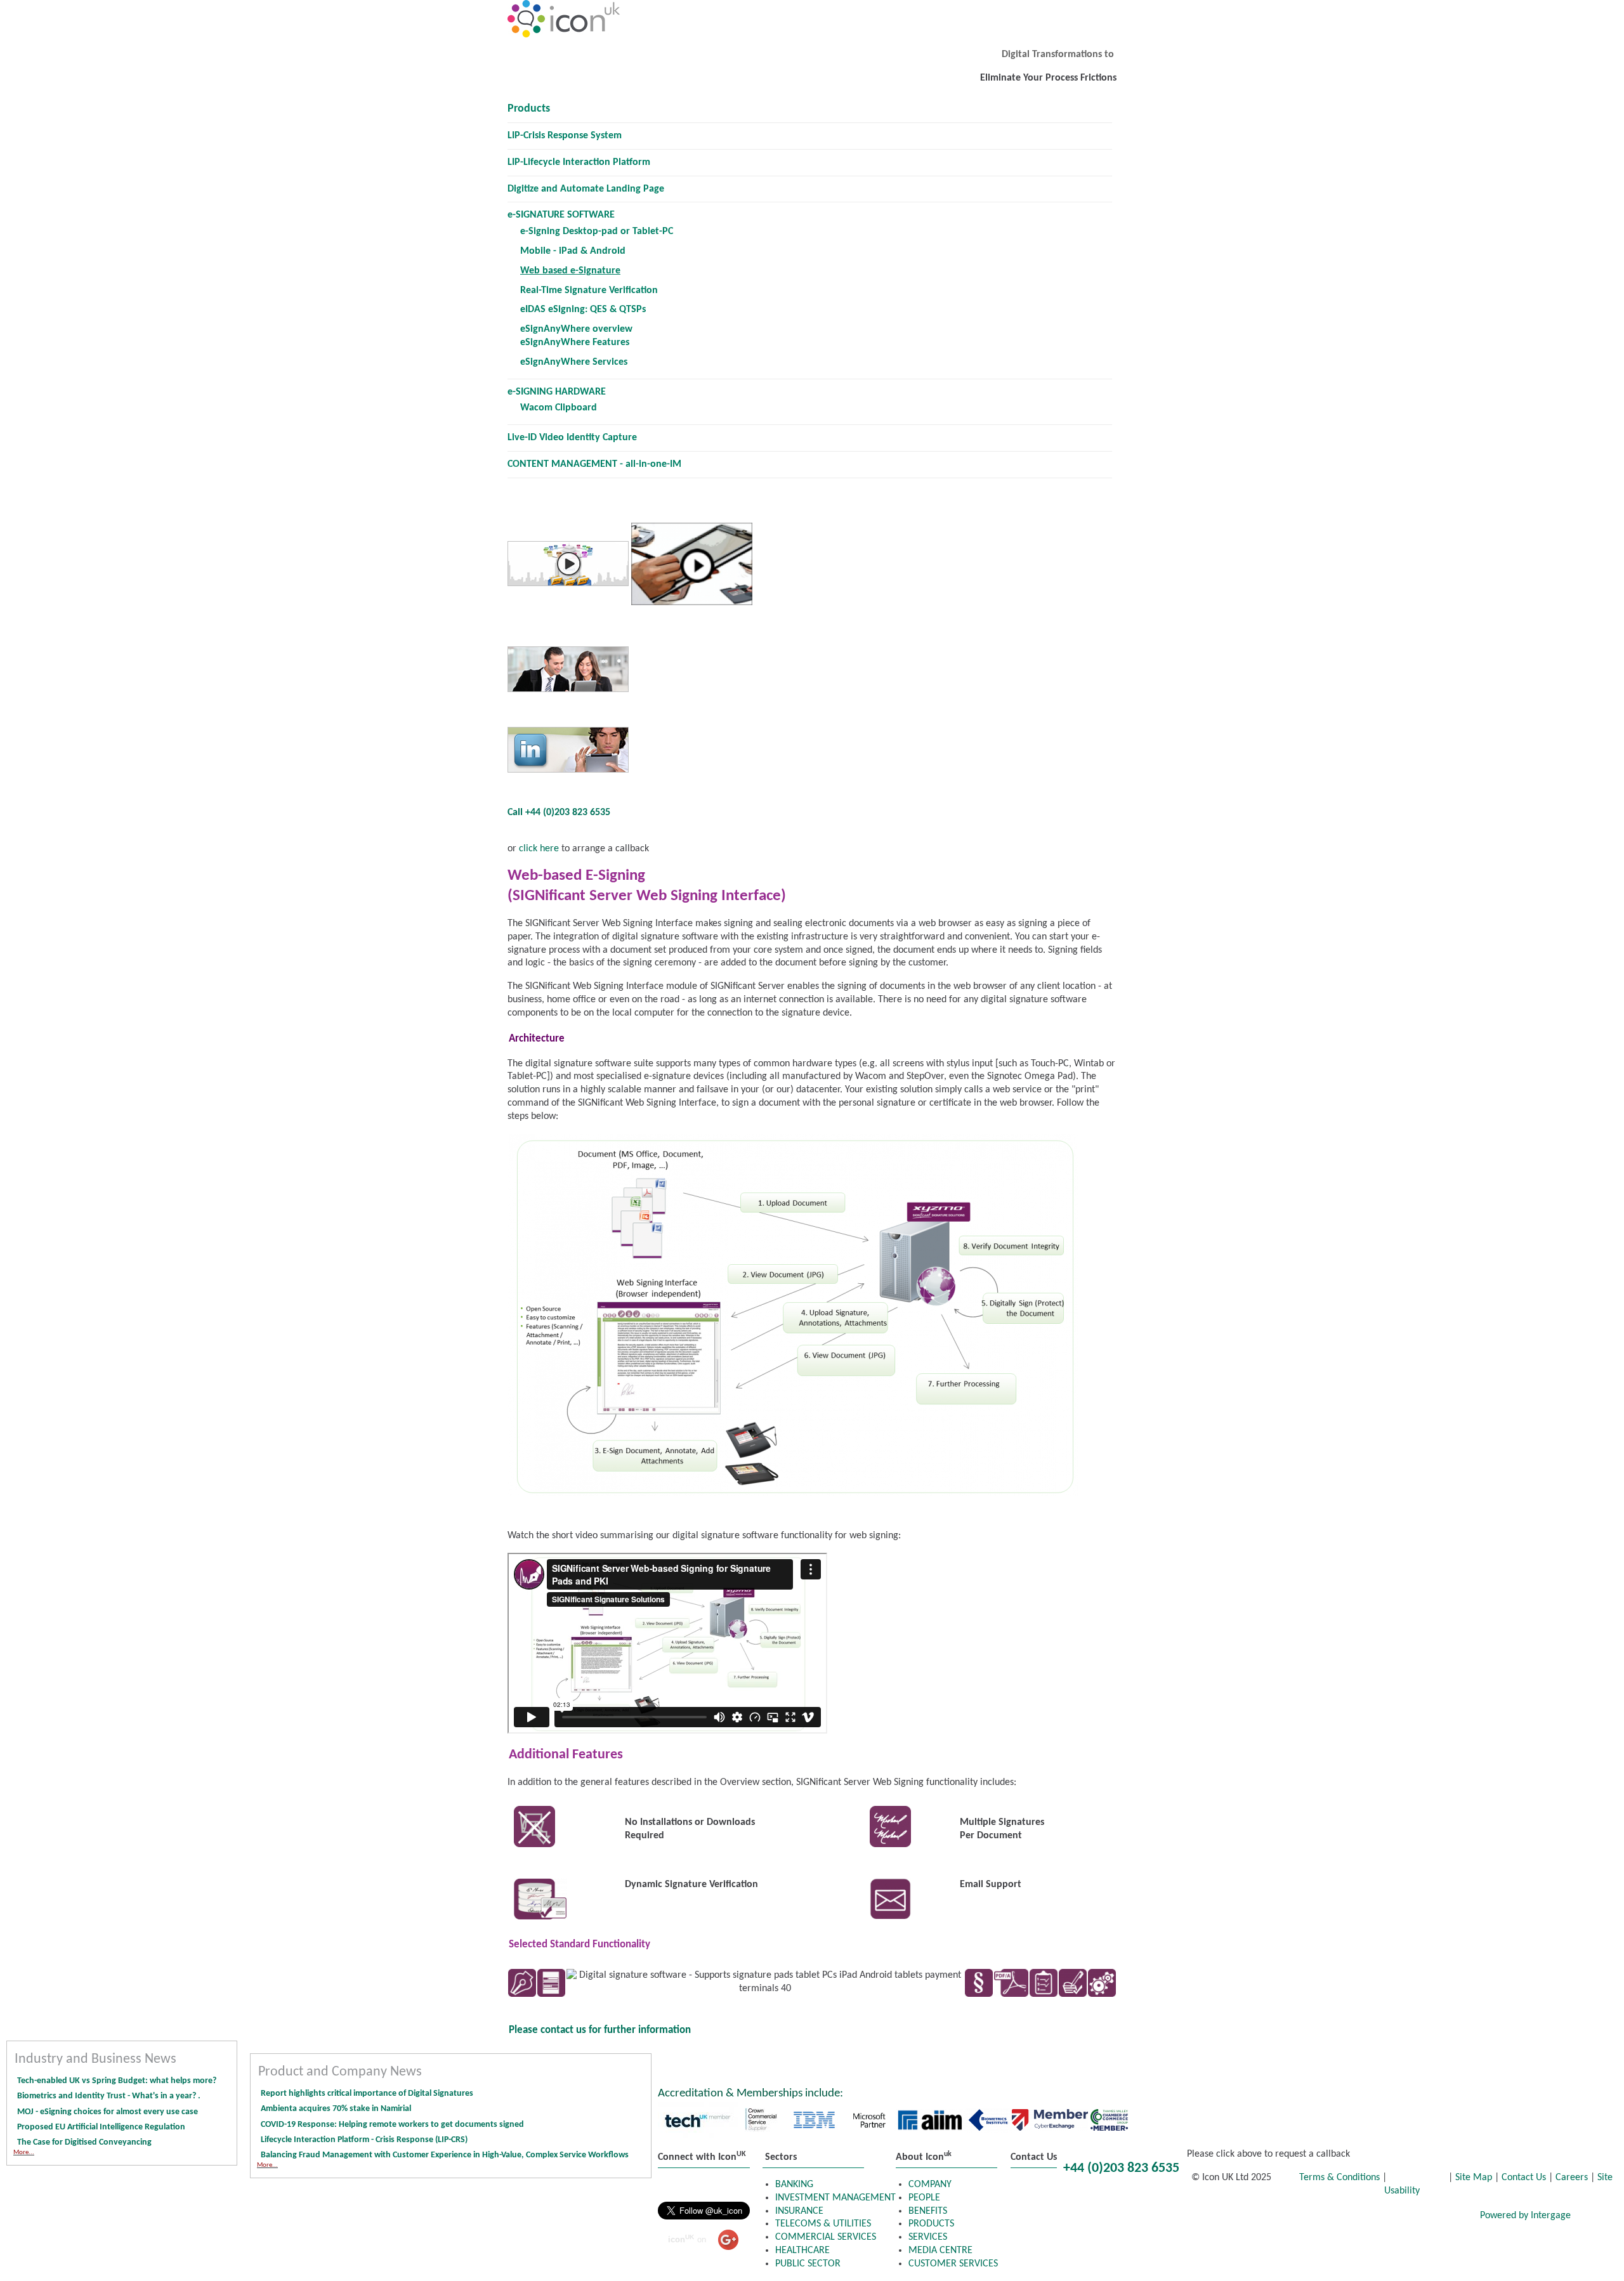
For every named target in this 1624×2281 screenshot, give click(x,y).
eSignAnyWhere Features (575, 343)
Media (1378, 2217)
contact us (563, 2030)
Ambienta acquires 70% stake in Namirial (336, 2109)
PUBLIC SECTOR (808, 2264)
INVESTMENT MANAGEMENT (835, 2198)
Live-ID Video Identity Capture (572, 438)
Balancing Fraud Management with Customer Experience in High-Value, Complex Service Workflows (446, 2155)
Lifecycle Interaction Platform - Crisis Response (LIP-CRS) (364, 2140)
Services (1249, 2217)
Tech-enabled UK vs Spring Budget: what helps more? (117, 2081)
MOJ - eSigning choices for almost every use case (108, 2112)
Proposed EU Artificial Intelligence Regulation (101, 2127)
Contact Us (1524, 2178)
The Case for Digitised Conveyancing (84, 2142)
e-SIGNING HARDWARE (557, 392)
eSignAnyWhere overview (576, 329)
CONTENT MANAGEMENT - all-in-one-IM (594, 464)
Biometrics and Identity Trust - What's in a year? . (109, 2096)
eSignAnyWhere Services (574, 362)
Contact (1445, 2217)
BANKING (794, 2185)
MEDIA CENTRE (940, 2251)
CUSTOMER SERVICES (953, 2264)
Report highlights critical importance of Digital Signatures (367, 2094)
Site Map (1474, 2178)
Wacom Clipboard (559, 408)
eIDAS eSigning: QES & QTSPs (583, 310)
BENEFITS (928, 2211)
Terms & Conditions (1341, 2178)
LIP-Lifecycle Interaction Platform (579, 162)
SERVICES (928, 2237)
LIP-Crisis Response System (565, 136)
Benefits (1177, 2217)
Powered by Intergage (1525, 2216)
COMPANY (930, 2185)
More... (24, 2153)
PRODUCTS (931, 2224)
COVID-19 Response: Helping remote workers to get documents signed (392, 2125)
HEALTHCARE (802, 2251)
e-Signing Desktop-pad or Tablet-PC (597, 232)
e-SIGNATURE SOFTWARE (561, 215)
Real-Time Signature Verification (589, 291)
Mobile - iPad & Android (573, 251)
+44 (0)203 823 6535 (1121, 2168)
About (1316, 2217)
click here (538, 849)
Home (1034, 2217)
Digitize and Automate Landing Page (586, 189)
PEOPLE (924, 2198)
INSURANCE (799, 2211)
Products (529, 109)
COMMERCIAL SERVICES (826, 2237)
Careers (1572, 2178)
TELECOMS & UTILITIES (823, 2224)
